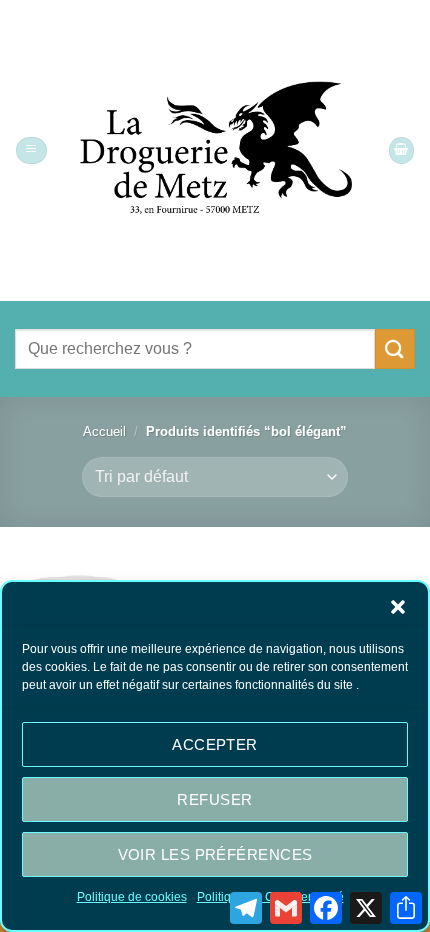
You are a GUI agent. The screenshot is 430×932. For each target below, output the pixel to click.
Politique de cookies (132, 897)
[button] (398, 607)
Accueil (104, 432)
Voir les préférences (215, 854)
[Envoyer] (395, 348)
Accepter (215, 744)
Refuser (214, 799)
